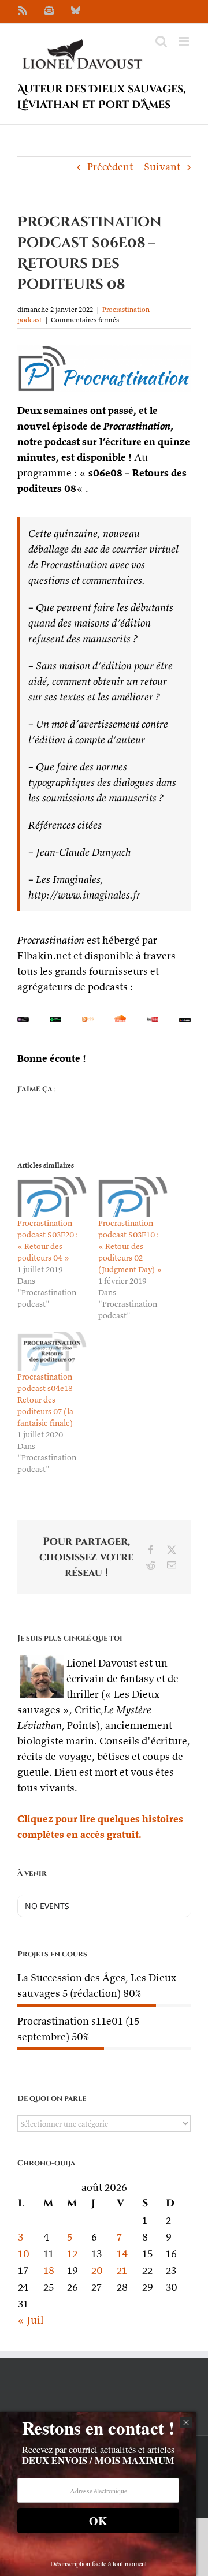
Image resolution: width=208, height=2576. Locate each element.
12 (72, 2253)
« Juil (30, 2320)
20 (97, 2270)
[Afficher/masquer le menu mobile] (185, 41)
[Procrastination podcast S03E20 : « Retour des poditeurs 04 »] (52, 1197)
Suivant (162, 167)
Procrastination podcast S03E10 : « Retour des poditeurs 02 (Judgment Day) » (130, 1246)
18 (49, 2270)
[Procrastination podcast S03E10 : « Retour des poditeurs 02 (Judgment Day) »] (133, 1197)
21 (122, 2270)
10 (24, 2253)
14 (122, 2253)
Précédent (110, 167)
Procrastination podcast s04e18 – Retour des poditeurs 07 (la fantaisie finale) (48, 1400)
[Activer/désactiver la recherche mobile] (161, 41)
